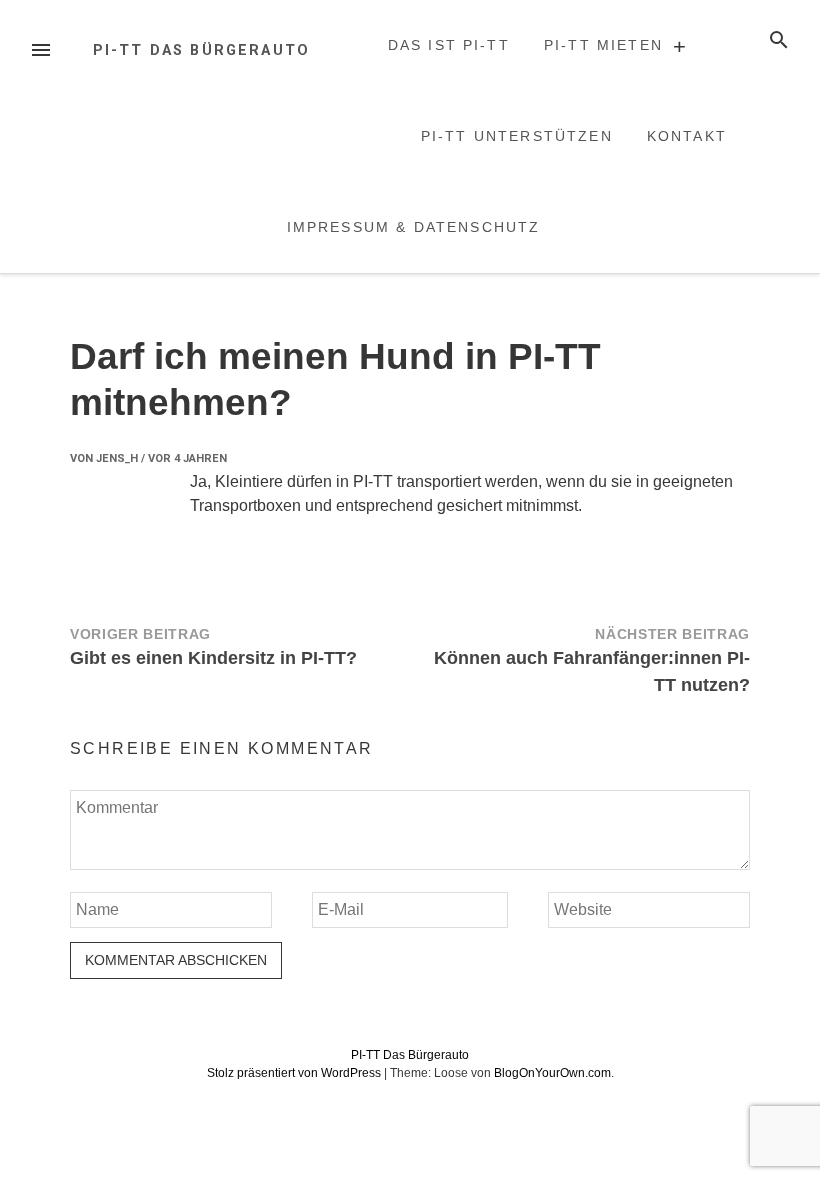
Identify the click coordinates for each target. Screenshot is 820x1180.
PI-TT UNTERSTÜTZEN (517, 136)
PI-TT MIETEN (603, 45)
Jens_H (117, 458)
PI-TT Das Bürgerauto (201, 50)
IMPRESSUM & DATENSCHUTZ (414, 227)
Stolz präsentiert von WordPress (295, 1073)
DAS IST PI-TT (449, 45)
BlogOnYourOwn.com (552, 1073)
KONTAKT (687, 136)
